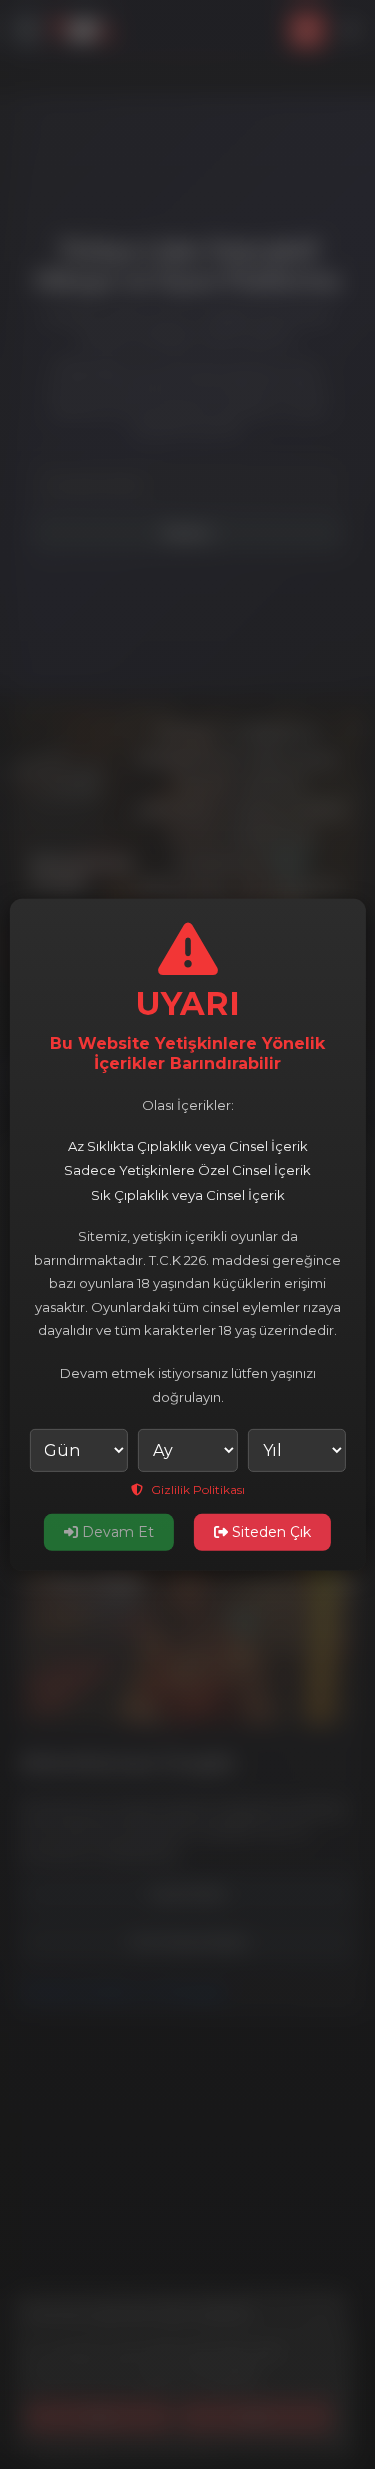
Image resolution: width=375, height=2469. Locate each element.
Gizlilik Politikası (196, 1489)
